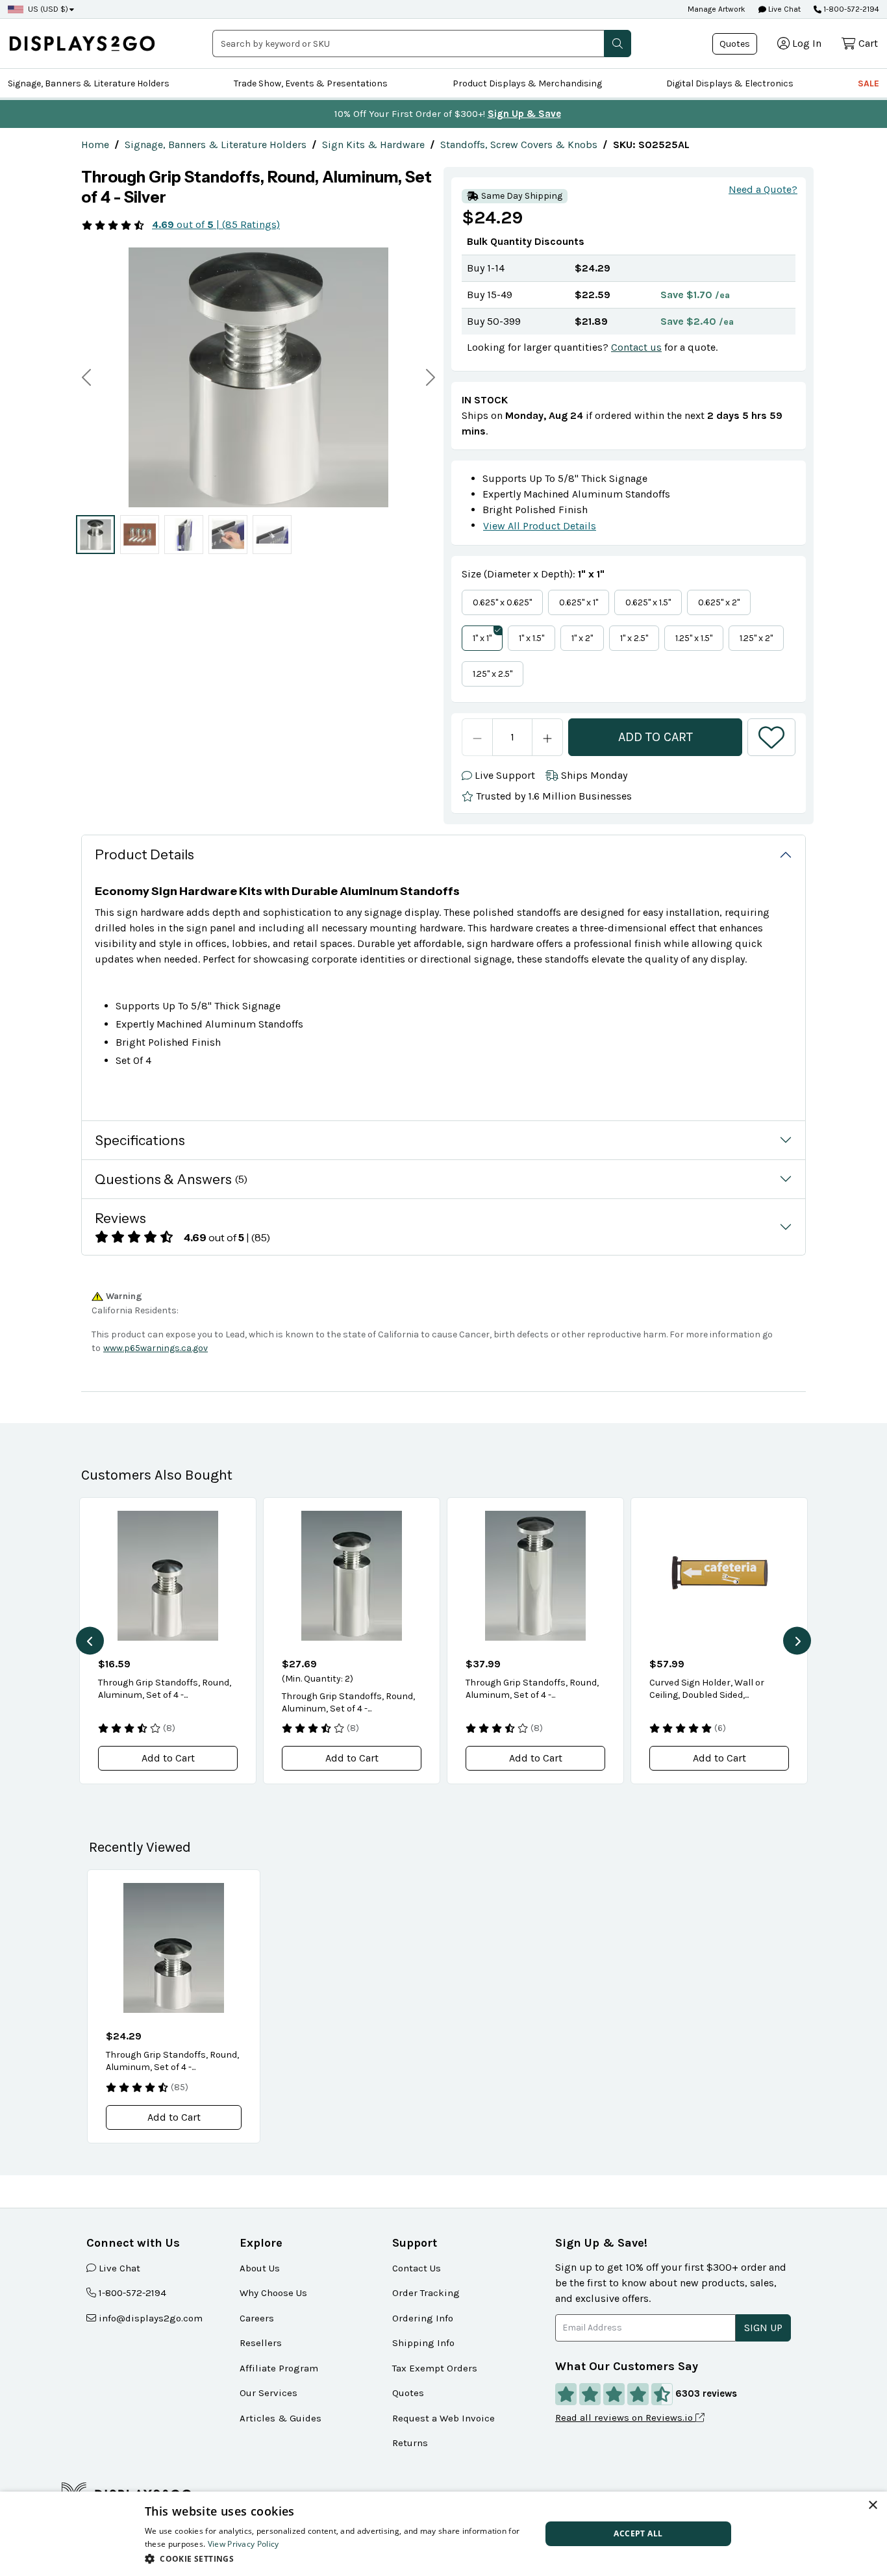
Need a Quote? (763, 189)
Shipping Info (423, 2343)
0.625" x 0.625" (502, 602)
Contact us (636, 347)
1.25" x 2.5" (493, 674)
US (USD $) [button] (48, 9)
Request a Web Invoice (443, 2418)
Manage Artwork (717, 9)
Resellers (261, 2343)
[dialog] (443, 2534)
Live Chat (783, 9)
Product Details (144, 854)
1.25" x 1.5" (694, 638)
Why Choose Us (273, 2293)
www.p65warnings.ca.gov (156, 1348)
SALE (868, 83)
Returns (410, 2443)
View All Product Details (540, 526)
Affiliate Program (279, 2368)
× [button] (872, 2506)
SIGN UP (763, 2328)
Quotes (735, 44)
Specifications (140, 1140)
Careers (257, 2318)
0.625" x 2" (719, 602)
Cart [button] (868, 43)
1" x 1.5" (531, 638)
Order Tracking (426, 2293)
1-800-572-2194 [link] (132, 2293)
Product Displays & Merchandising (527, 83)
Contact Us (417, 2268)
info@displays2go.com (151, 2318)
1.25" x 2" (756, 638)
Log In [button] (807, 43)
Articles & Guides (281, 2418)
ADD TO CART (656, 737)
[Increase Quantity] (548, 737)
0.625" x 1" (579, 602)
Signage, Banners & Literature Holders (89, 83)
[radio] (95, 535)
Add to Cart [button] (168, 1758)
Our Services (269, 2393)
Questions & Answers (171, 1179)
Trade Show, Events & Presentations (311, 83)
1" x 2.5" (634, 638)
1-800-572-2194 (851, 9)
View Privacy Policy (244, 2544)
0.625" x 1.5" (648, 602)
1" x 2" (582, 638)
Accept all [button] (638, 2533)
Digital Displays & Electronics (730, 83)
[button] (618, 44)
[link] (95, 145)
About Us (260, 2268)
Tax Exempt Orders (435, 2368)
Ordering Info (423, 2318)
